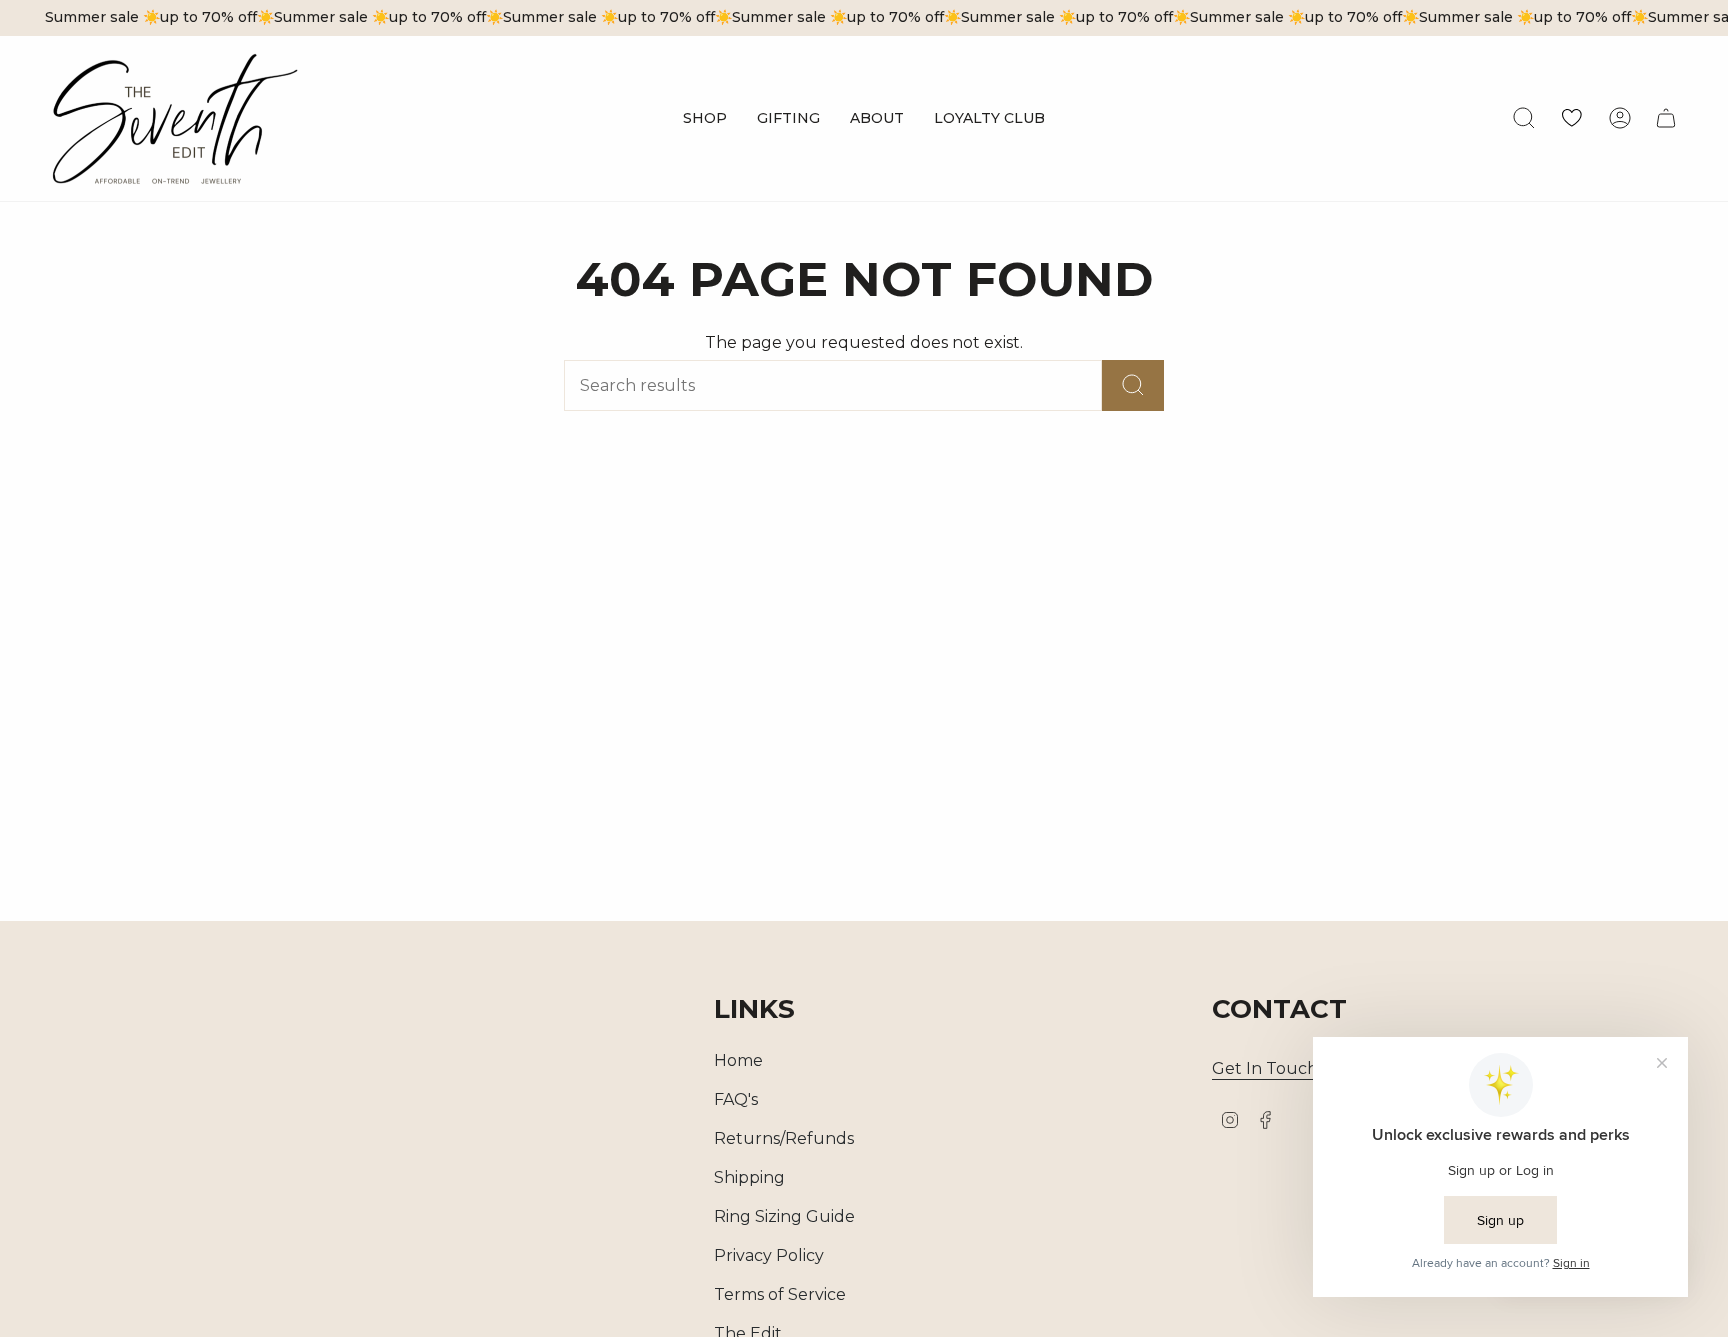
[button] (705, 118)
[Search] (1133, 385)
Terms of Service (780, 1294)
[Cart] (1666, 118)
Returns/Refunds (784, 1138)
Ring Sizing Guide (784, 1216)
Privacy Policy (769, 1255)
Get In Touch (1265, 1068)
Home (738, 1060)
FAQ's (736, 1099)
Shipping (749, 1177)
